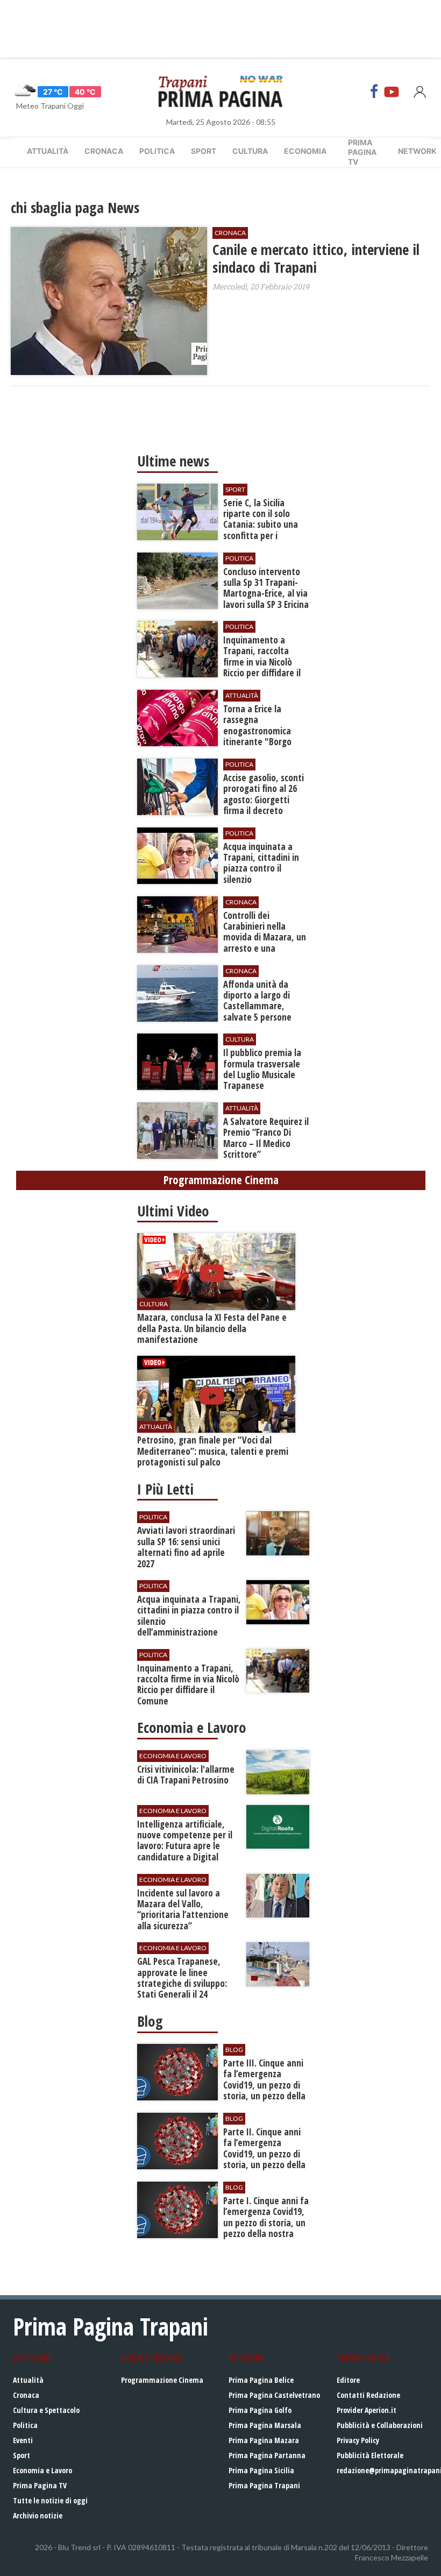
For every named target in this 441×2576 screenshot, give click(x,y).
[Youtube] (392, 91)
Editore (348, 2380)
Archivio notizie (38, 2515)
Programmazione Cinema (162, 2380)
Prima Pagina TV (40, 2485)
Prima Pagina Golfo (260, 2410)
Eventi (23, 2440)
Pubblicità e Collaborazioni (380, 2425)
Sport (204, 151)
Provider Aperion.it (367, 2410)
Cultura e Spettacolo (46, 2410)
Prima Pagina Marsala (265, 2425)
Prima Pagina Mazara (264, 2440)
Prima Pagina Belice (261, 2380)
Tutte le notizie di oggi (50, 2500)
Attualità (48, 151)
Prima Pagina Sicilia (261, 2470)
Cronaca (104, 151)
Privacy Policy (358, 2440)
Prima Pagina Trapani (264, 2485)
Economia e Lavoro (42, 2470)
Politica (157, 151)
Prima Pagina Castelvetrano (274, 2395)
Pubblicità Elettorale (370, 2455)
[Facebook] (374, 91)
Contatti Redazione (368, 2395)
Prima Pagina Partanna (267, 2455)
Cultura (250, 151)
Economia (305, 151)
